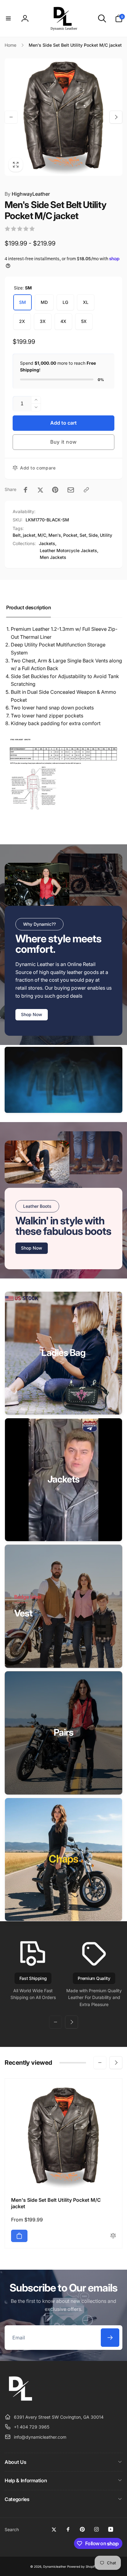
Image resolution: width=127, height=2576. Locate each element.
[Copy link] (86, 490)
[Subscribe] (110, 2338)
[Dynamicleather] (20, 2402)
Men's (55, 535)
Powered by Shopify (82, 2566)
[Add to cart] (19, 2236)
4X (63, 321)
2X (22, 321)
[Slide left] (11, 117)
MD (44, 302)
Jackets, (48, 543)
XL (86, 302)
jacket (29, 535)
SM (23, 302)
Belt (17, 535)
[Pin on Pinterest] (55, 490)
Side (93, 535)
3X (43, 321)
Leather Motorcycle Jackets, (69, 550)
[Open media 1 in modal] (63, 117)
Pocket (70, 535)
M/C (42, 535)
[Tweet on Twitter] (40, 490)
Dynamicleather (55, 2566)
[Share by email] (71, 490)
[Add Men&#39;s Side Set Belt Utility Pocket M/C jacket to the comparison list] (113, 2236)
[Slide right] (116, 117)
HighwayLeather (27, 194)
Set (83, 535)
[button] (8, 18)
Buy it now (63, 442)
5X (84, 321)
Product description (29, 607)
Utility (106, 535)
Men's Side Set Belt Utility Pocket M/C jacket (56, 2203)
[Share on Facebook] (26, 490)
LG (65, 302)
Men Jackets (53, 557)
